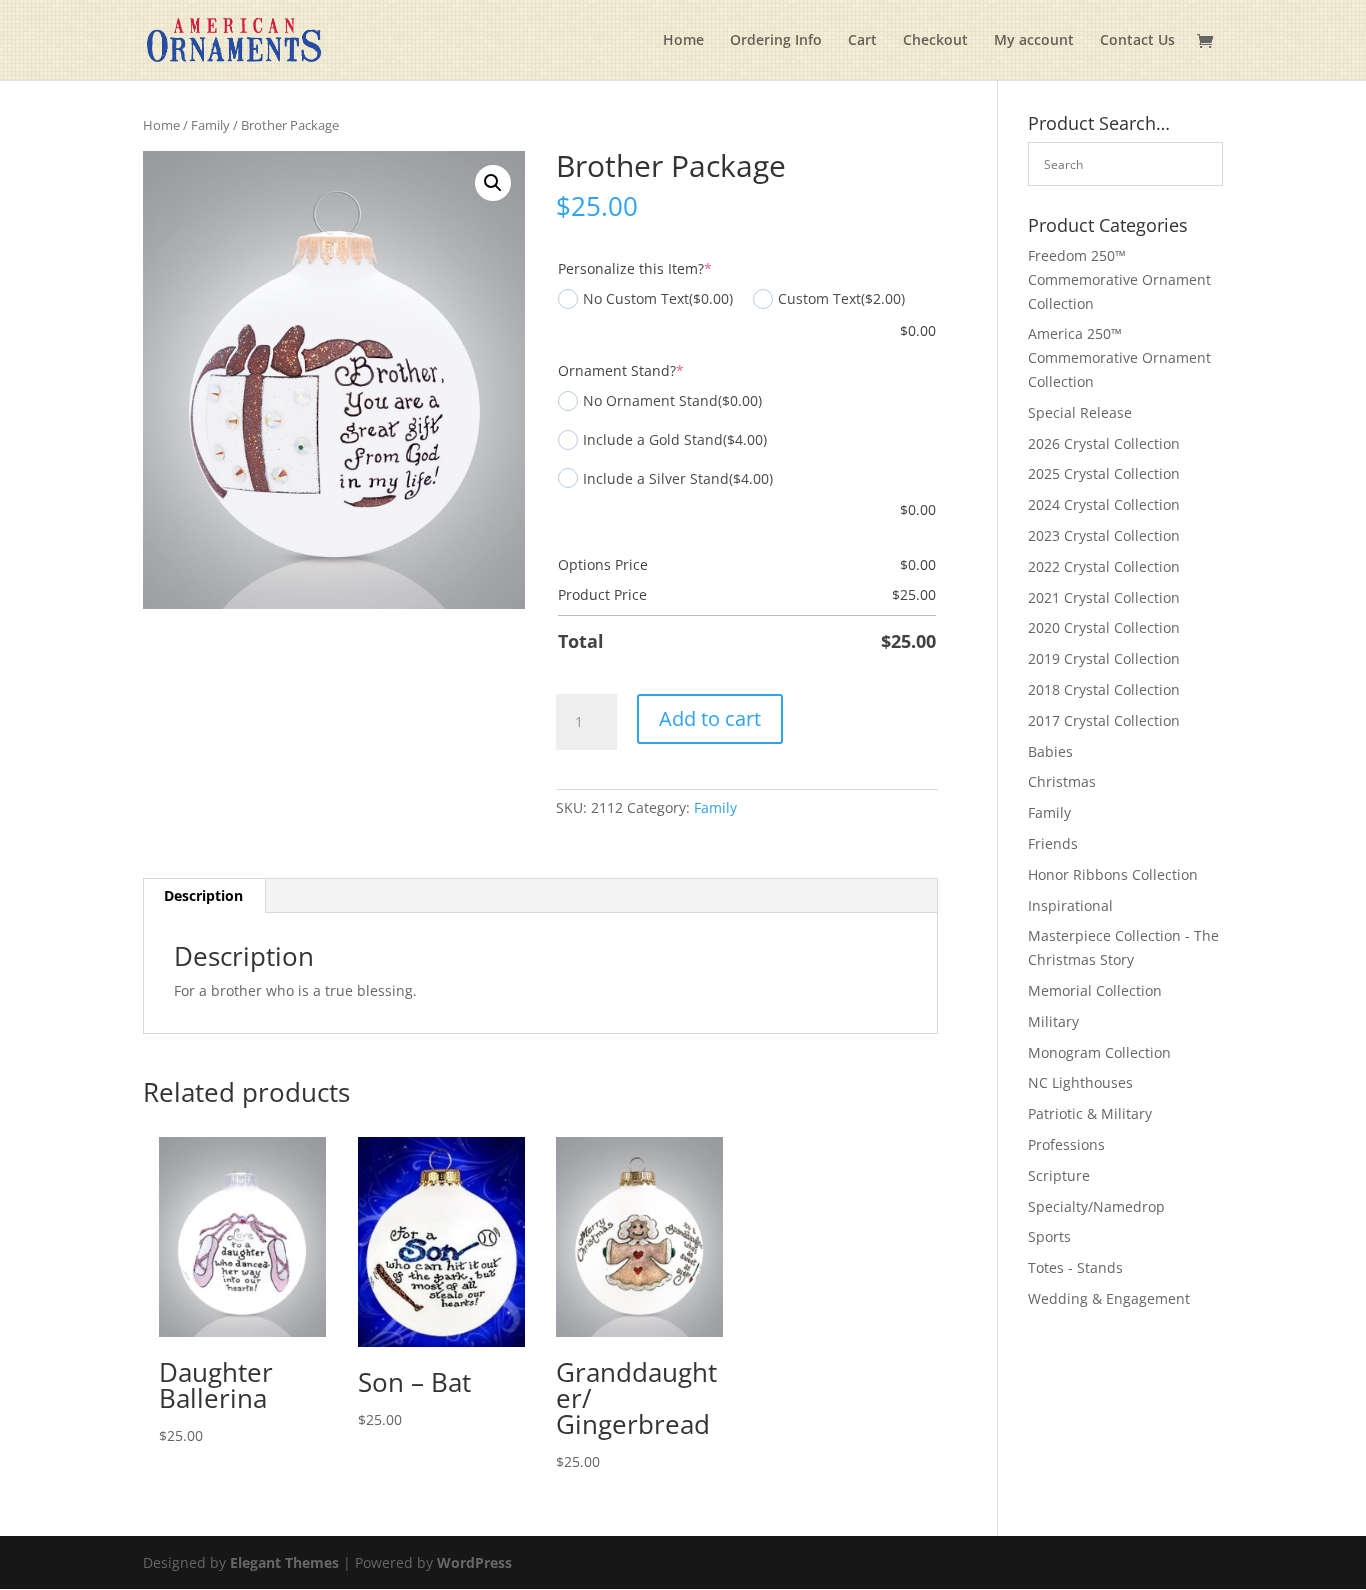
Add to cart (710, 718)
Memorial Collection (1095, 990)
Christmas (1062, 781)
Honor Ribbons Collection (1113, 874)
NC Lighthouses (1080, 1082)
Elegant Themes (284, 1562)
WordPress (474, 1562)
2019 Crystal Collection (1104, 658)
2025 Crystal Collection (1104, 473)
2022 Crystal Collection (1104, 566)
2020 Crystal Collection (1104, 627)
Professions (1066, 1144)
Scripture (1059, 1175)
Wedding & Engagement (1109, 1298)
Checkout (935, 41)
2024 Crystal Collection (1104, 504)
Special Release (1080, 412)
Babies (1050, 751)
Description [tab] (203, 895)
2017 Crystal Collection (1104, 720)
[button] (493, 183)
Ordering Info (776, 41)
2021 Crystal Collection (1104, 597)
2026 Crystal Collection (1104, 443)
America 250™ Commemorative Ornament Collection (1119, 357)
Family (210, 125)
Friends (1053, 843)
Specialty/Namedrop (1096, 1206)
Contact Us (1137, 41)
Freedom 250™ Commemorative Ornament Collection (1119, 279)
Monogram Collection (1099, 1052)
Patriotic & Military (1090, 1113)
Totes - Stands (1075, 1267)
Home (683, 41)
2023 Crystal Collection (1104, 535)
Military (1053, 1021)
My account (1034, 41)
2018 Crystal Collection (1104, 689)
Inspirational (1070, 905)
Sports (1049, 1236)
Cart (862, 41)
